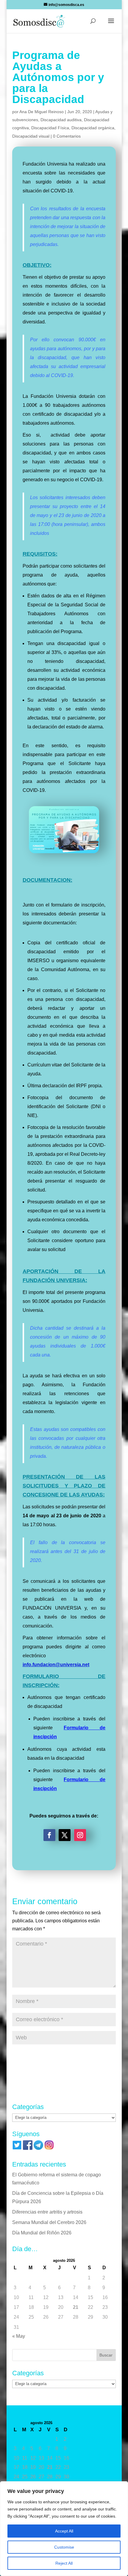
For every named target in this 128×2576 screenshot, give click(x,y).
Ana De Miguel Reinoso (42, 112)
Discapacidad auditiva (61, 120)
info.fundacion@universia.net (56, 1665)
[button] (111, 25)
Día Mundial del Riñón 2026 (42, 2233)
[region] (64, 2529)
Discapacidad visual (31, 136)
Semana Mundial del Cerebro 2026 (49, 2222)
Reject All (64, 2563)
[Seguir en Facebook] (49, 1835)
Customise (64, 2547)
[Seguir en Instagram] (80, 1835)
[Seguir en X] (65, 1835)
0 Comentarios (67, 136)
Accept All (64, 2531)
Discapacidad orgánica (93, 128)
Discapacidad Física (50, 128)
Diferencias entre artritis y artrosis (47, 2212)
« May (19, 2336)
